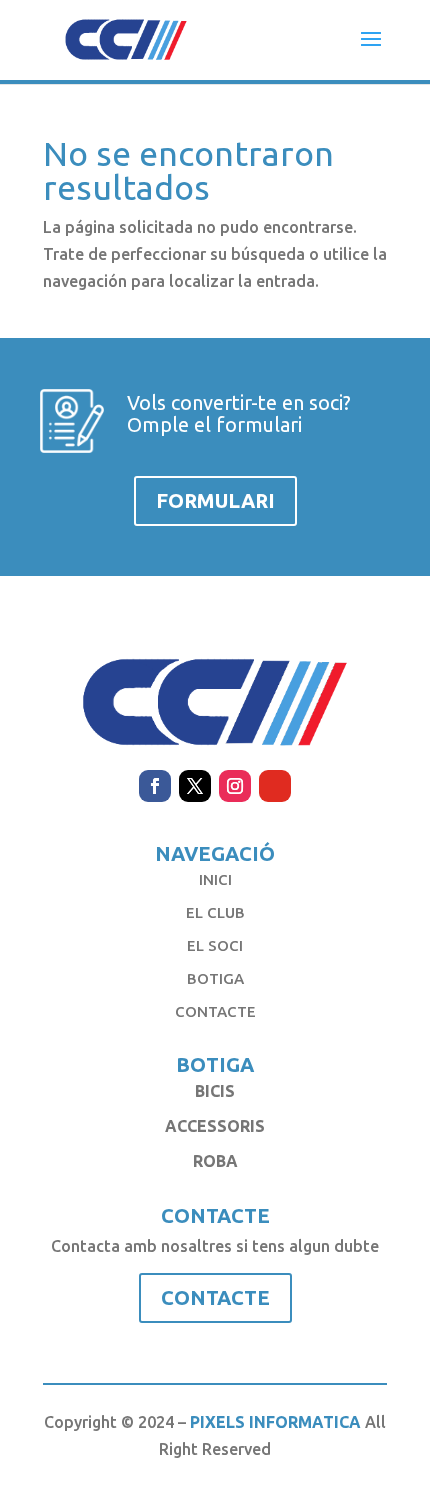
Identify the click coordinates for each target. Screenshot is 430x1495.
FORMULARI (215, 500)
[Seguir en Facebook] (155, 786)
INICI (215, 879)
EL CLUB (215, 912)
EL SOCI (215, 945)
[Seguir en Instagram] (235, 786)
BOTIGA (215, 978)
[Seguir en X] (195, 786)
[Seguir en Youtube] (275, 786)
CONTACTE (215, 1011)
